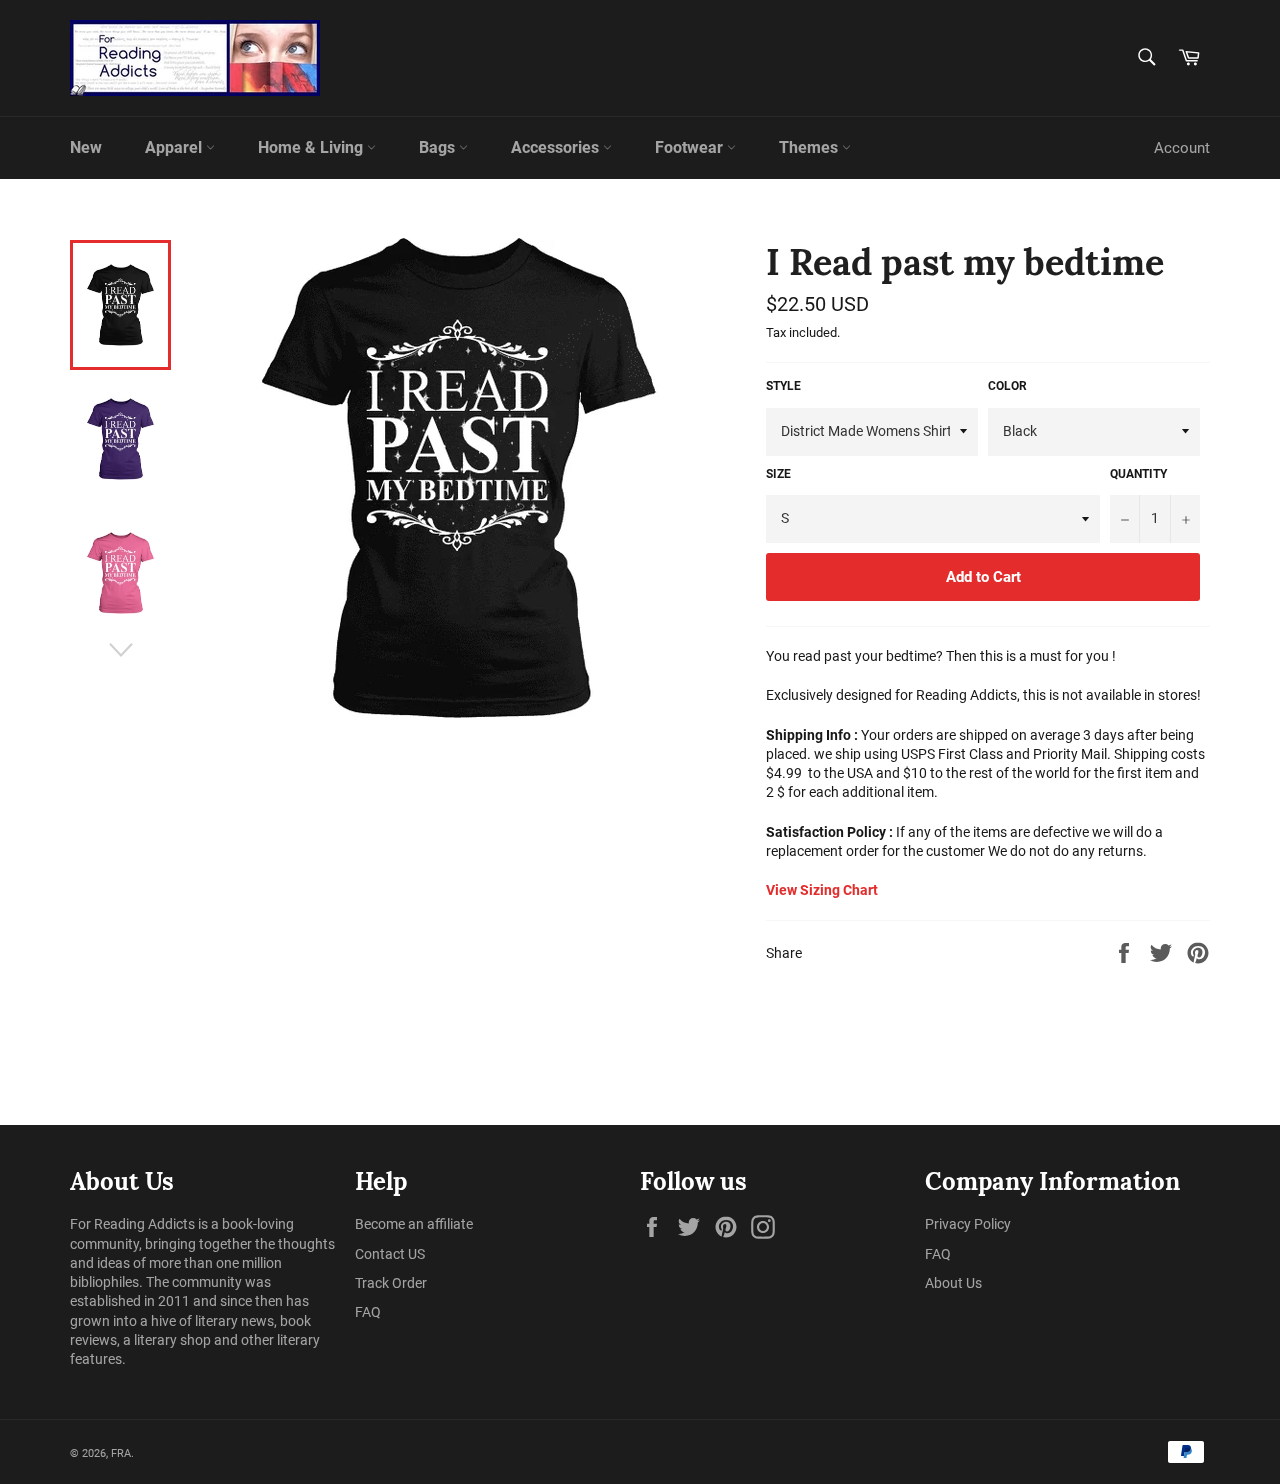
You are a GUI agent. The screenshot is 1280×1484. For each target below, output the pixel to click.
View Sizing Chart (822, 890)
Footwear (691, 147)
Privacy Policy (968, 1224)
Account (1182, 148)
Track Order (391, 1283)
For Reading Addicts (132, 1224)
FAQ (368, 1312)
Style (783, 386)
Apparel (175, 147)
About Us (953, 1283)
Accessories (557, 147)
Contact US (390, 1254)
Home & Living (312, 147)
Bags (439, 147)
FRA (121, 1453)
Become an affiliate (414, 1224)
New (86, 147)
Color (1007, 386)
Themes (810, 147)
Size (778, 474)
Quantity (1138, 474)
